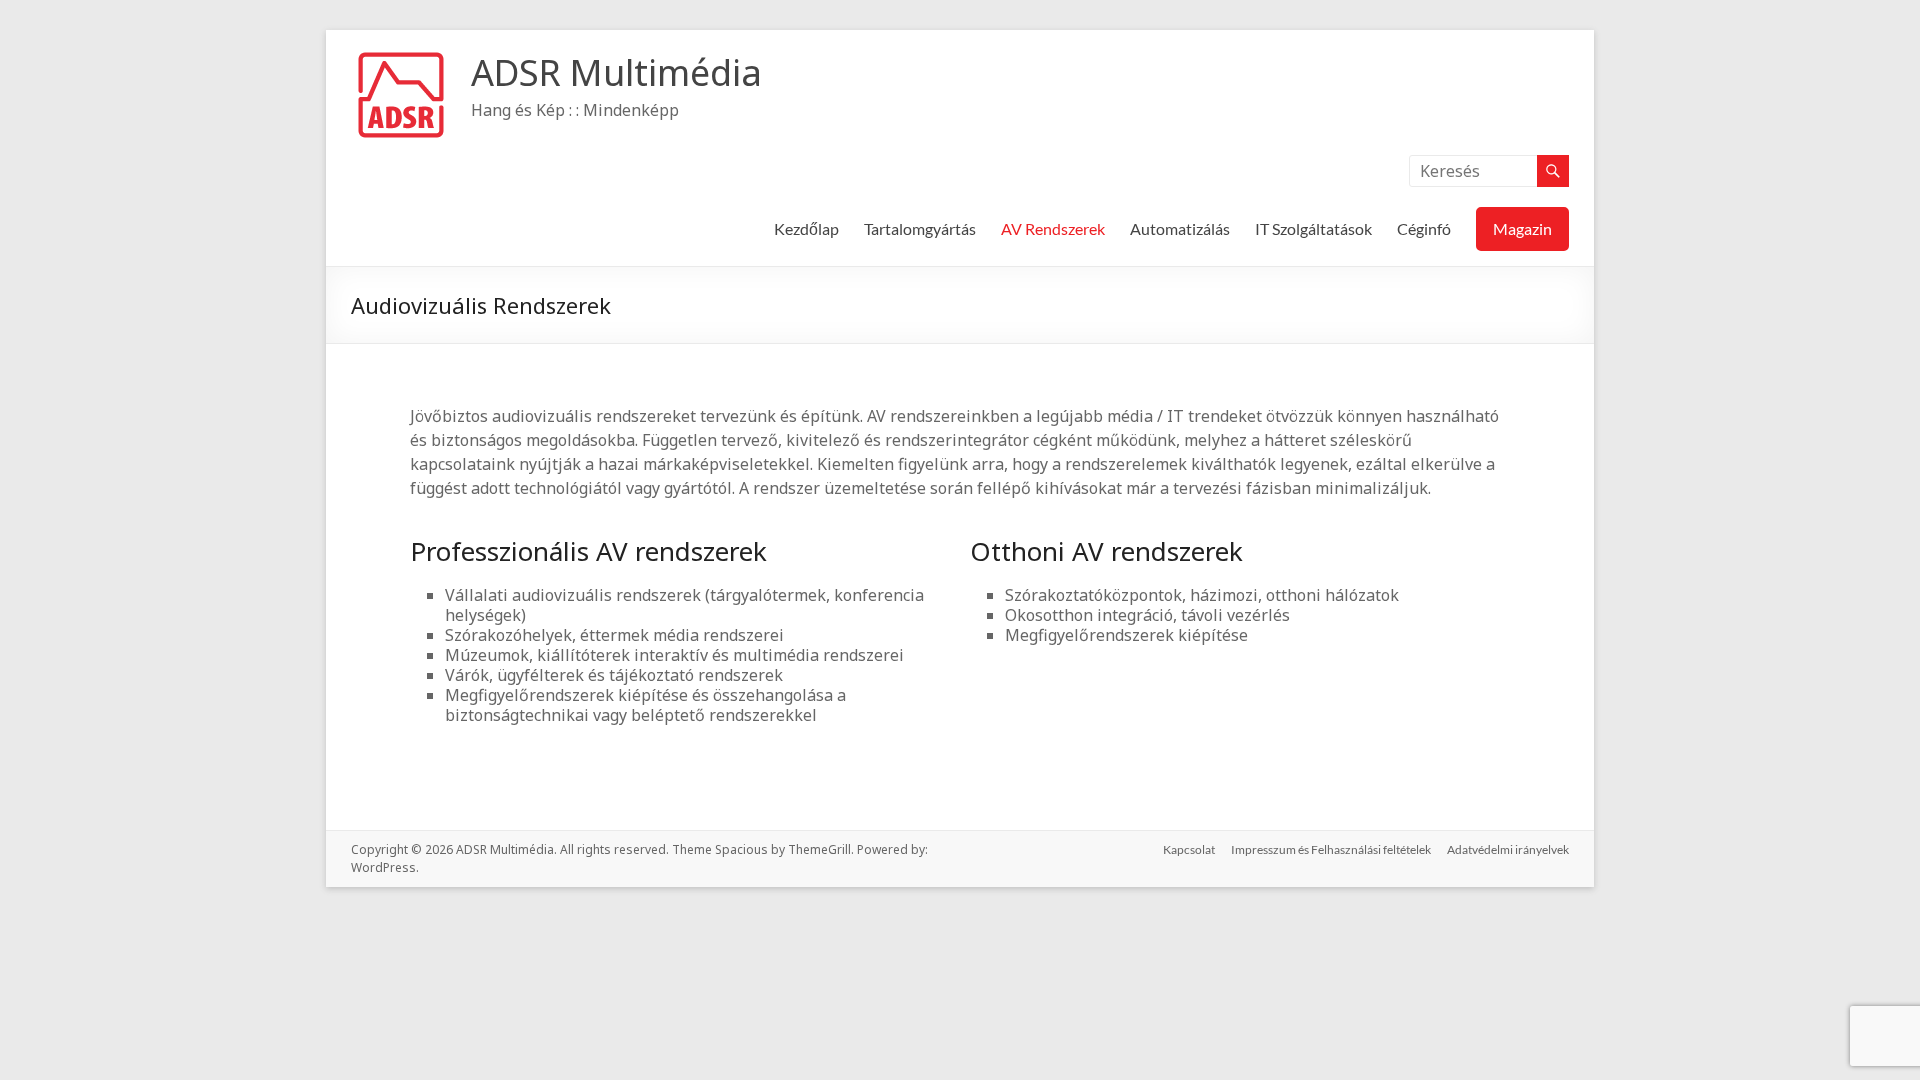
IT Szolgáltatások (1313, 228)
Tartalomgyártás (920, 228)
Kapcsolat (1189, 849)
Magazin (1522, 228)
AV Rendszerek (1053, 228)
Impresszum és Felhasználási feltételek (1331, 849)
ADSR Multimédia (616, 72)
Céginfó (1424, 228)
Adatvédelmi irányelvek (1508, 849)
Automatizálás (1180, 228)
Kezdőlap (806, 228)
